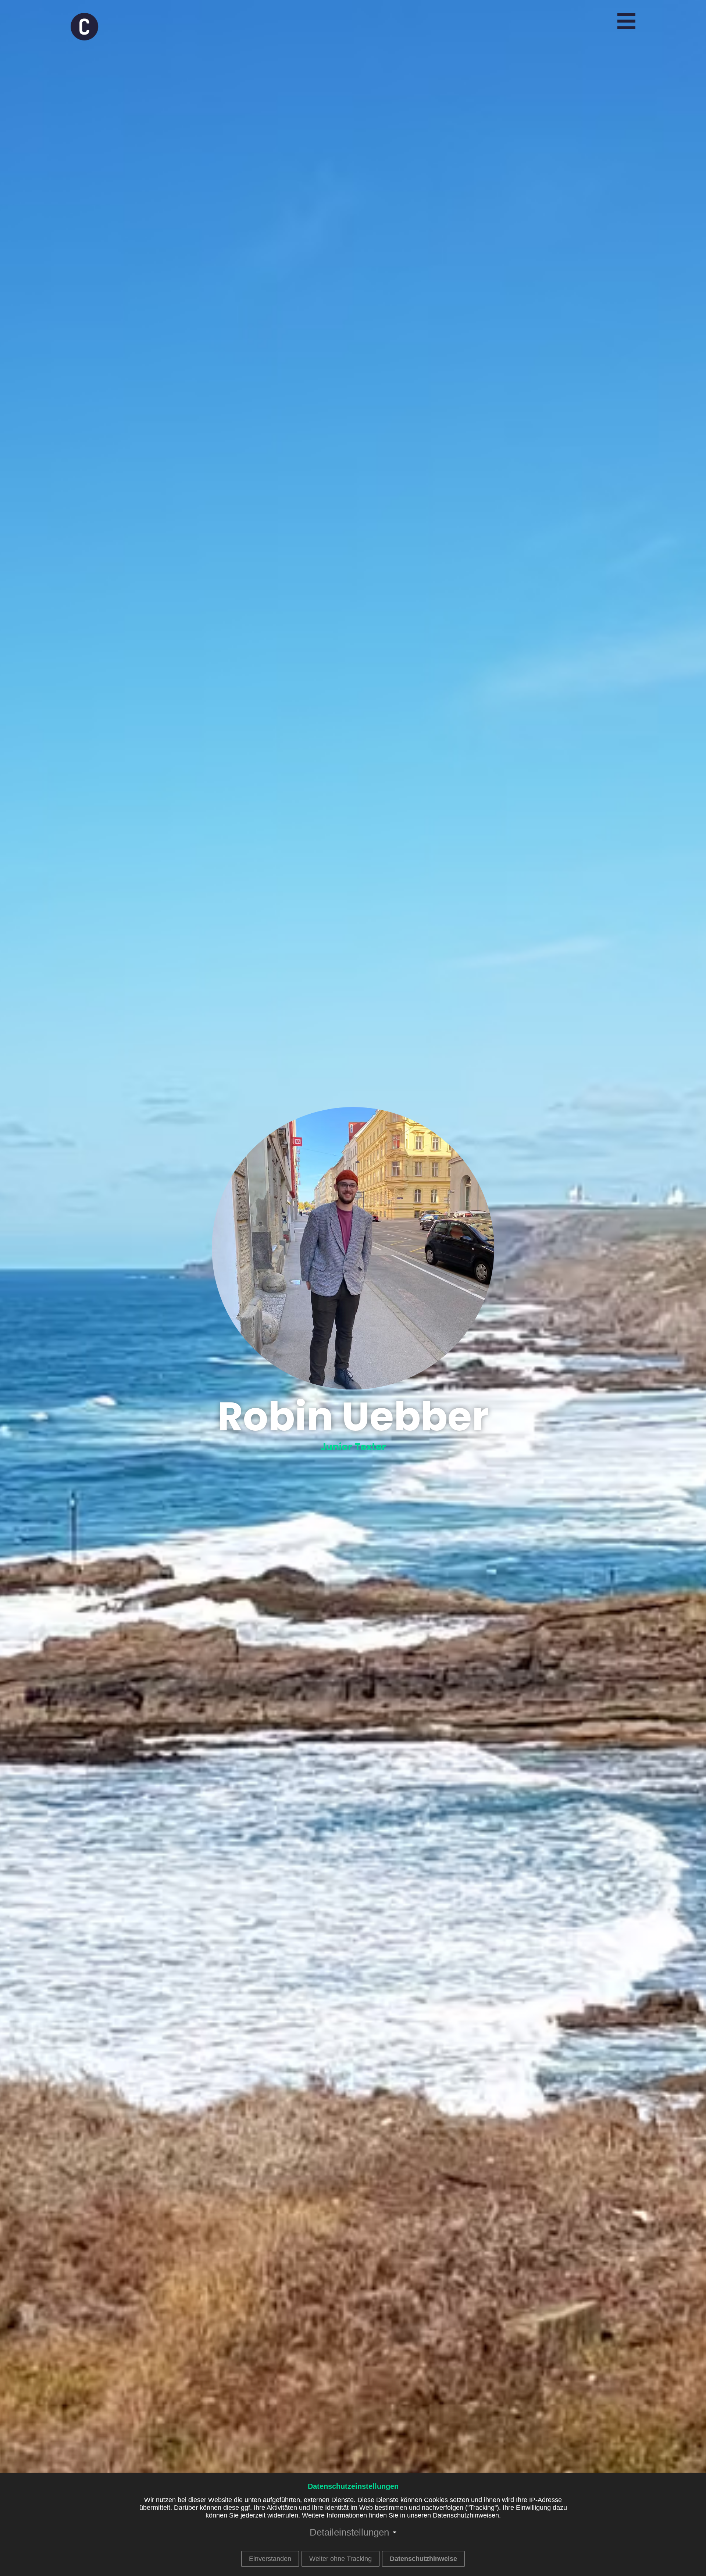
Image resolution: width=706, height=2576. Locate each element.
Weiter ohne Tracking (340, 2559)
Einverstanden (270, 2559)
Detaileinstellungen (349, 2532)
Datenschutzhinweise (423, 2559)
